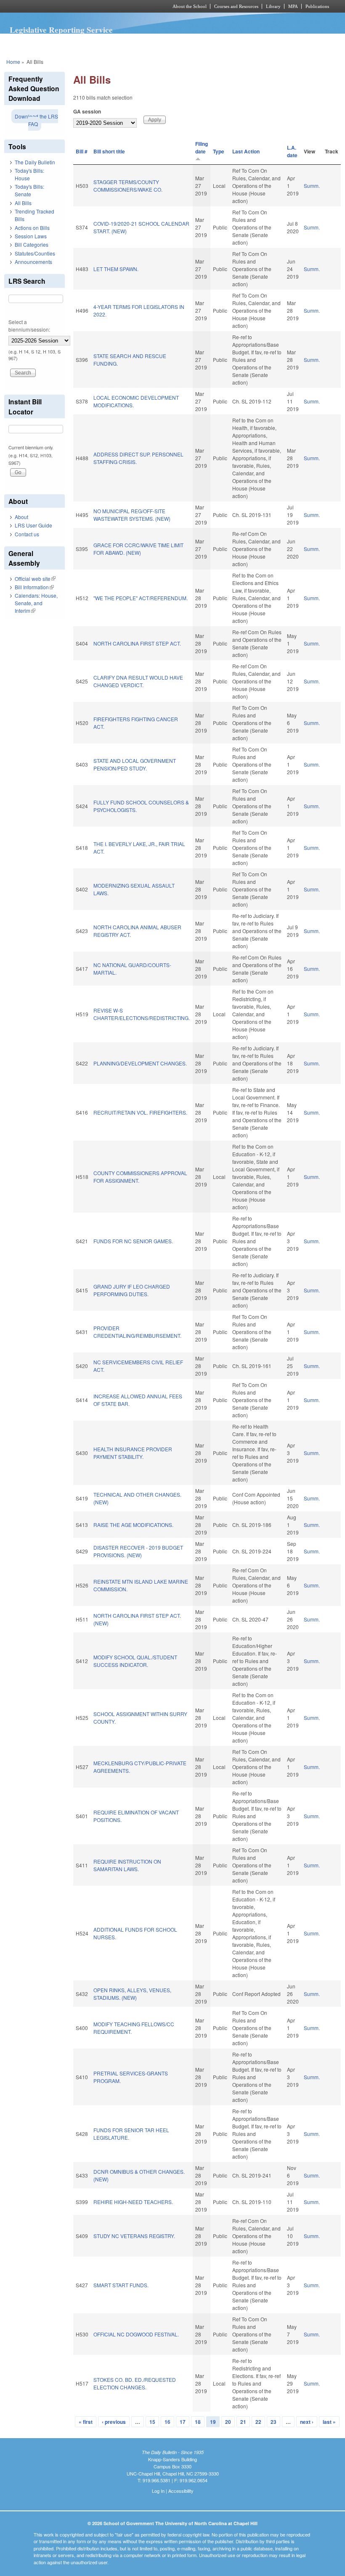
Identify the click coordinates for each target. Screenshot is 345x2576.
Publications (317, 6)
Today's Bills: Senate (29, 190)
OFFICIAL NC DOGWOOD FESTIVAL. (136, 2334)
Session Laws (31, 236)
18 (198, 2422)
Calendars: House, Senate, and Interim (36, 603)
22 (258, 2422)
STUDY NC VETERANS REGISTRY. (134, 2236)
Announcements (33, 262)
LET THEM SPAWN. (116, 269)
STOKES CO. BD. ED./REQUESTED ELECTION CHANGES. (135, 2383)
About (21, 517)
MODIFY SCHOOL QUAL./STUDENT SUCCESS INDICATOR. (135, 1661)
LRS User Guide (33, 525)
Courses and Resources (236, 6)
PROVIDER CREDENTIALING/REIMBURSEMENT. (137, 1332)
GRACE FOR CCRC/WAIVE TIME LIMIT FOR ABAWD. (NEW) (138, 549)
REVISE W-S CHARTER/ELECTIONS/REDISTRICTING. (142, 1014)
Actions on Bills (32, 228)
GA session (87, 111)
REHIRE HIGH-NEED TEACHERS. (133, 2202)
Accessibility (181, 2491)
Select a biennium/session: (29, 326)
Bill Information (34, 587)
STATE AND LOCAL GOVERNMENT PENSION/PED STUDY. (135, 764)
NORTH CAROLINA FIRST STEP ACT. (137, 643)
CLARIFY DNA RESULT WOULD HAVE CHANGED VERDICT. (138, 681)
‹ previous (114, 2422)
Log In (158, 2491)
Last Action (246, 151)
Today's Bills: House (29, 174)
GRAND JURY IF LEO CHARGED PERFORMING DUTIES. (132, 1290)
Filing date (202, 148)
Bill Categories (32, 244)
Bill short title (109, 151)
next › (307, 2422)
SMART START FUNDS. (121, 2285)
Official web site (35, 579)
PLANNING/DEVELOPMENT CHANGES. (140, 1063)
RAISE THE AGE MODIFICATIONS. (133, 1525)
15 (152, 2422)
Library (273, 6)
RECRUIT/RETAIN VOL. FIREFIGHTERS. (140, 1112)
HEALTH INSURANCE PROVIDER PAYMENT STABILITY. (133, 1453)
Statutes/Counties (35, 253)
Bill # (82, 151)
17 (183, 2422)
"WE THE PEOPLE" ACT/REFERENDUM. (141, 598)
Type (219, 151)
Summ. (312, 186)
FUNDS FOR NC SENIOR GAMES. (133, 1241)
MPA (293, 6)
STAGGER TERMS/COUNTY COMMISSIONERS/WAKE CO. (128, 186)
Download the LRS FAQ (36, 120)
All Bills (23, 203)
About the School (190, 6)
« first (86, 2422)
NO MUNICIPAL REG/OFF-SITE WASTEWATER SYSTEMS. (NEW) (132, 515)
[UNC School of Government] (76, 6)
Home (13, 62)
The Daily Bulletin (35, 162)
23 (273, 2422)
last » (329, 2422)
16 (167, 2422)
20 (228, 2422)
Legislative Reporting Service (61, 30)
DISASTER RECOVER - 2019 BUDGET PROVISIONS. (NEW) (138, 1551)
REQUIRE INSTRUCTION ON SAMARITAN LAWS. (127, 1865)
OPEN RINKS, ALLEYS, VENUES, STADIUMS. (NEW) (132, 1994)
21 (243, 2422)
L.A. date (292, 151)
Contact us (27, 534)
